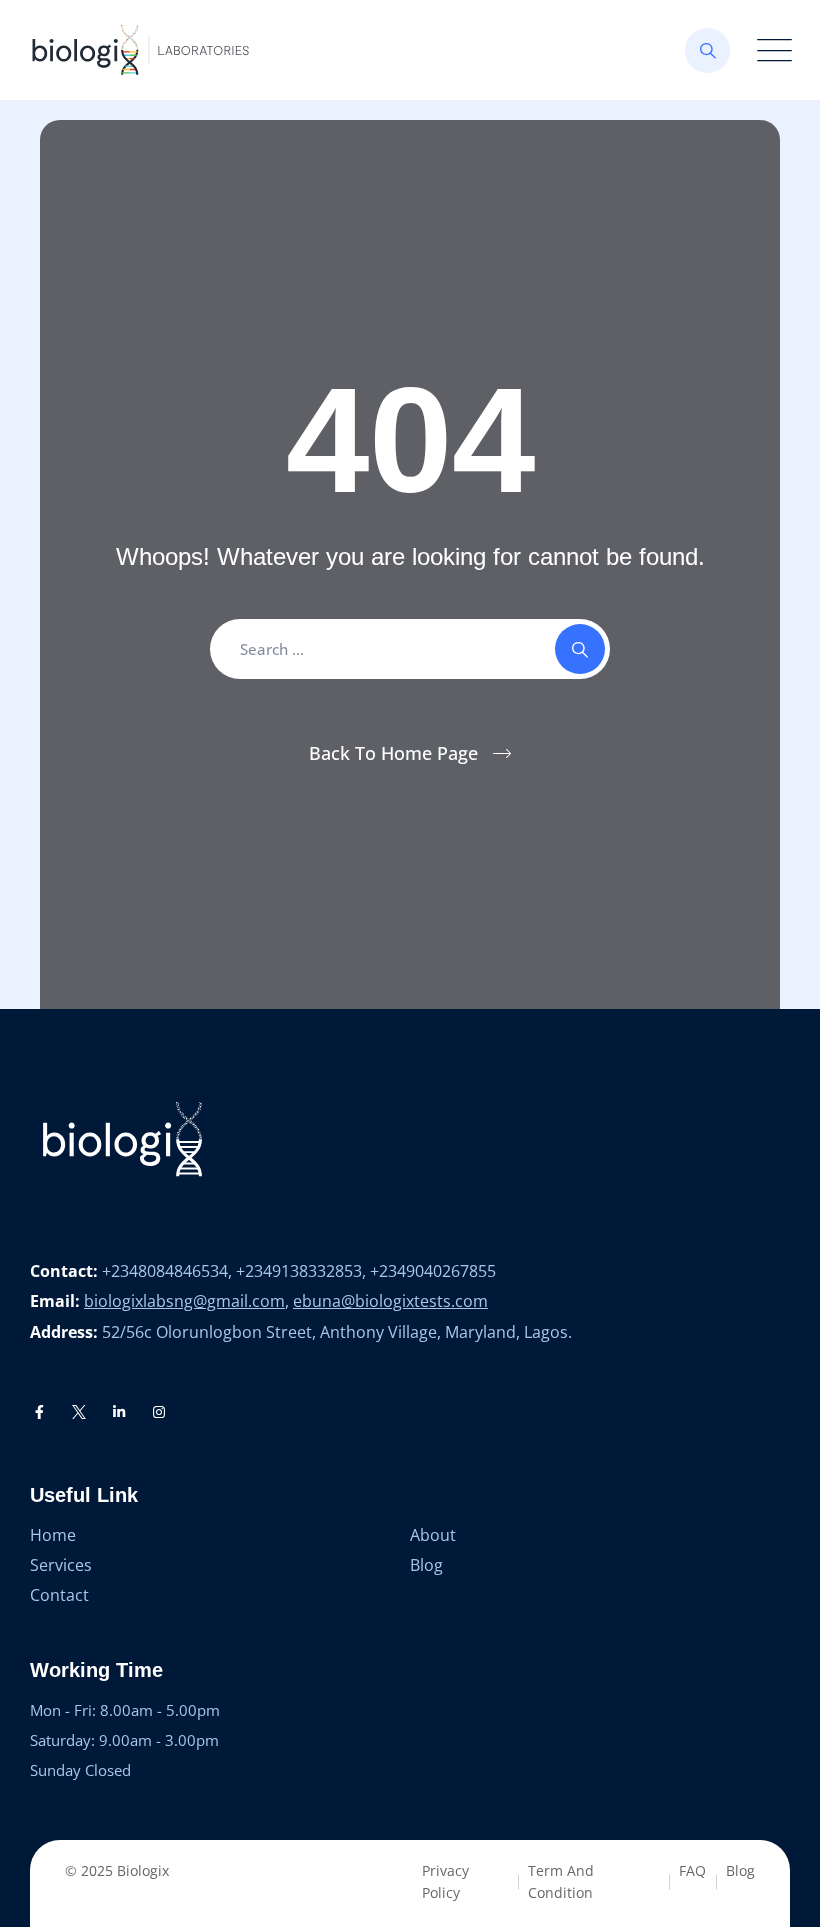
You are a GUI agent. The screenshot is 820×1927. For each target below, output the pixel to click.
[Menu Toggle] (770, 50)
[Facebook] (40, 1412)
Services (61, 1565)
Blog (426, 1565)
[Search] (707, 50)
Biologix (143, 1870)
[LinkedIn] (119, 1412)
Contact (59, 1595)
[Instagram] (159, 1412)
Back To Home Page (393, 753)
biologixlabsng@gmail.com (184, 1301)
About (433, 1535)
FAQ (692, 1870)
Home (53, 1535)
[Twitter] (80, 1412)
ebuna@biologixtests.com (390, 1301)
